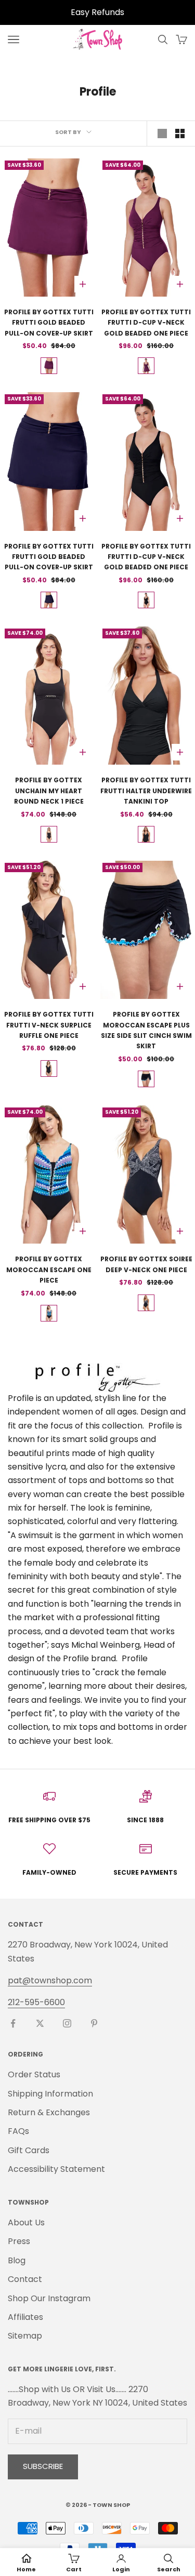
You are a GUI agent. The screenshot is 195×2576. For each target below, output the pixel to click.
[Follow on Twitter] (40, 2023)
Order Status (34, 2074)
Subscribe (43, 2466)
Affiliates (25, 2317)
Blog (17, 2260)
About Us (26, 2223)
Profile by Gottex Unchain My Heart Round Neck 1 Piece (49, 791)
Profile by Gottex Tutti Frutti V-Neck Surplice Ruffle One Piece (49, 1025)
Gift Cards (29, 2150)
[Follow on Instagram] (67, 2023)
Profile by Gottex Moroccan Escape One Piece (49, 1270)
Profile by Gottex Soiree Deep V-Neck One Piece (146, 1264)
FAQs (18, 2131)
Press (19, 2241)
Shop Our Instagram (49, 2298)
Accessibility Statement (56, 2169)
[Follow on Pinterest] (94, 2023)
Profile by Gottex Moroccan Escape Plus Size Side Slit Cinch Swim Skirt (146, 1030)
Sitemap (25, 2336)
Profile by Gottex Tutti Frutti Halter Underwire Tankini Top (146, 791)
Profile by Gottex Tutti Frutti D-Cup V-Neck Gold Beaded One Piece (146, 323)
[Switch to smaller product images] (180, 134)
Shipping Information (50, 2094)
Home (26, 2569)
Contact (25, 2279)
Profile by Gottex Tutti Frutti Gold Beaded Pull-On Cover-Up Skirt (49, 323)
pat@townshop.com (50, 1980)
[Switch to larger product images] (162, 134)
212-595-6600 (36, 2002)
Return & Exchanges (49, 2112)
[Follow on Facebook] (13, 2023)
